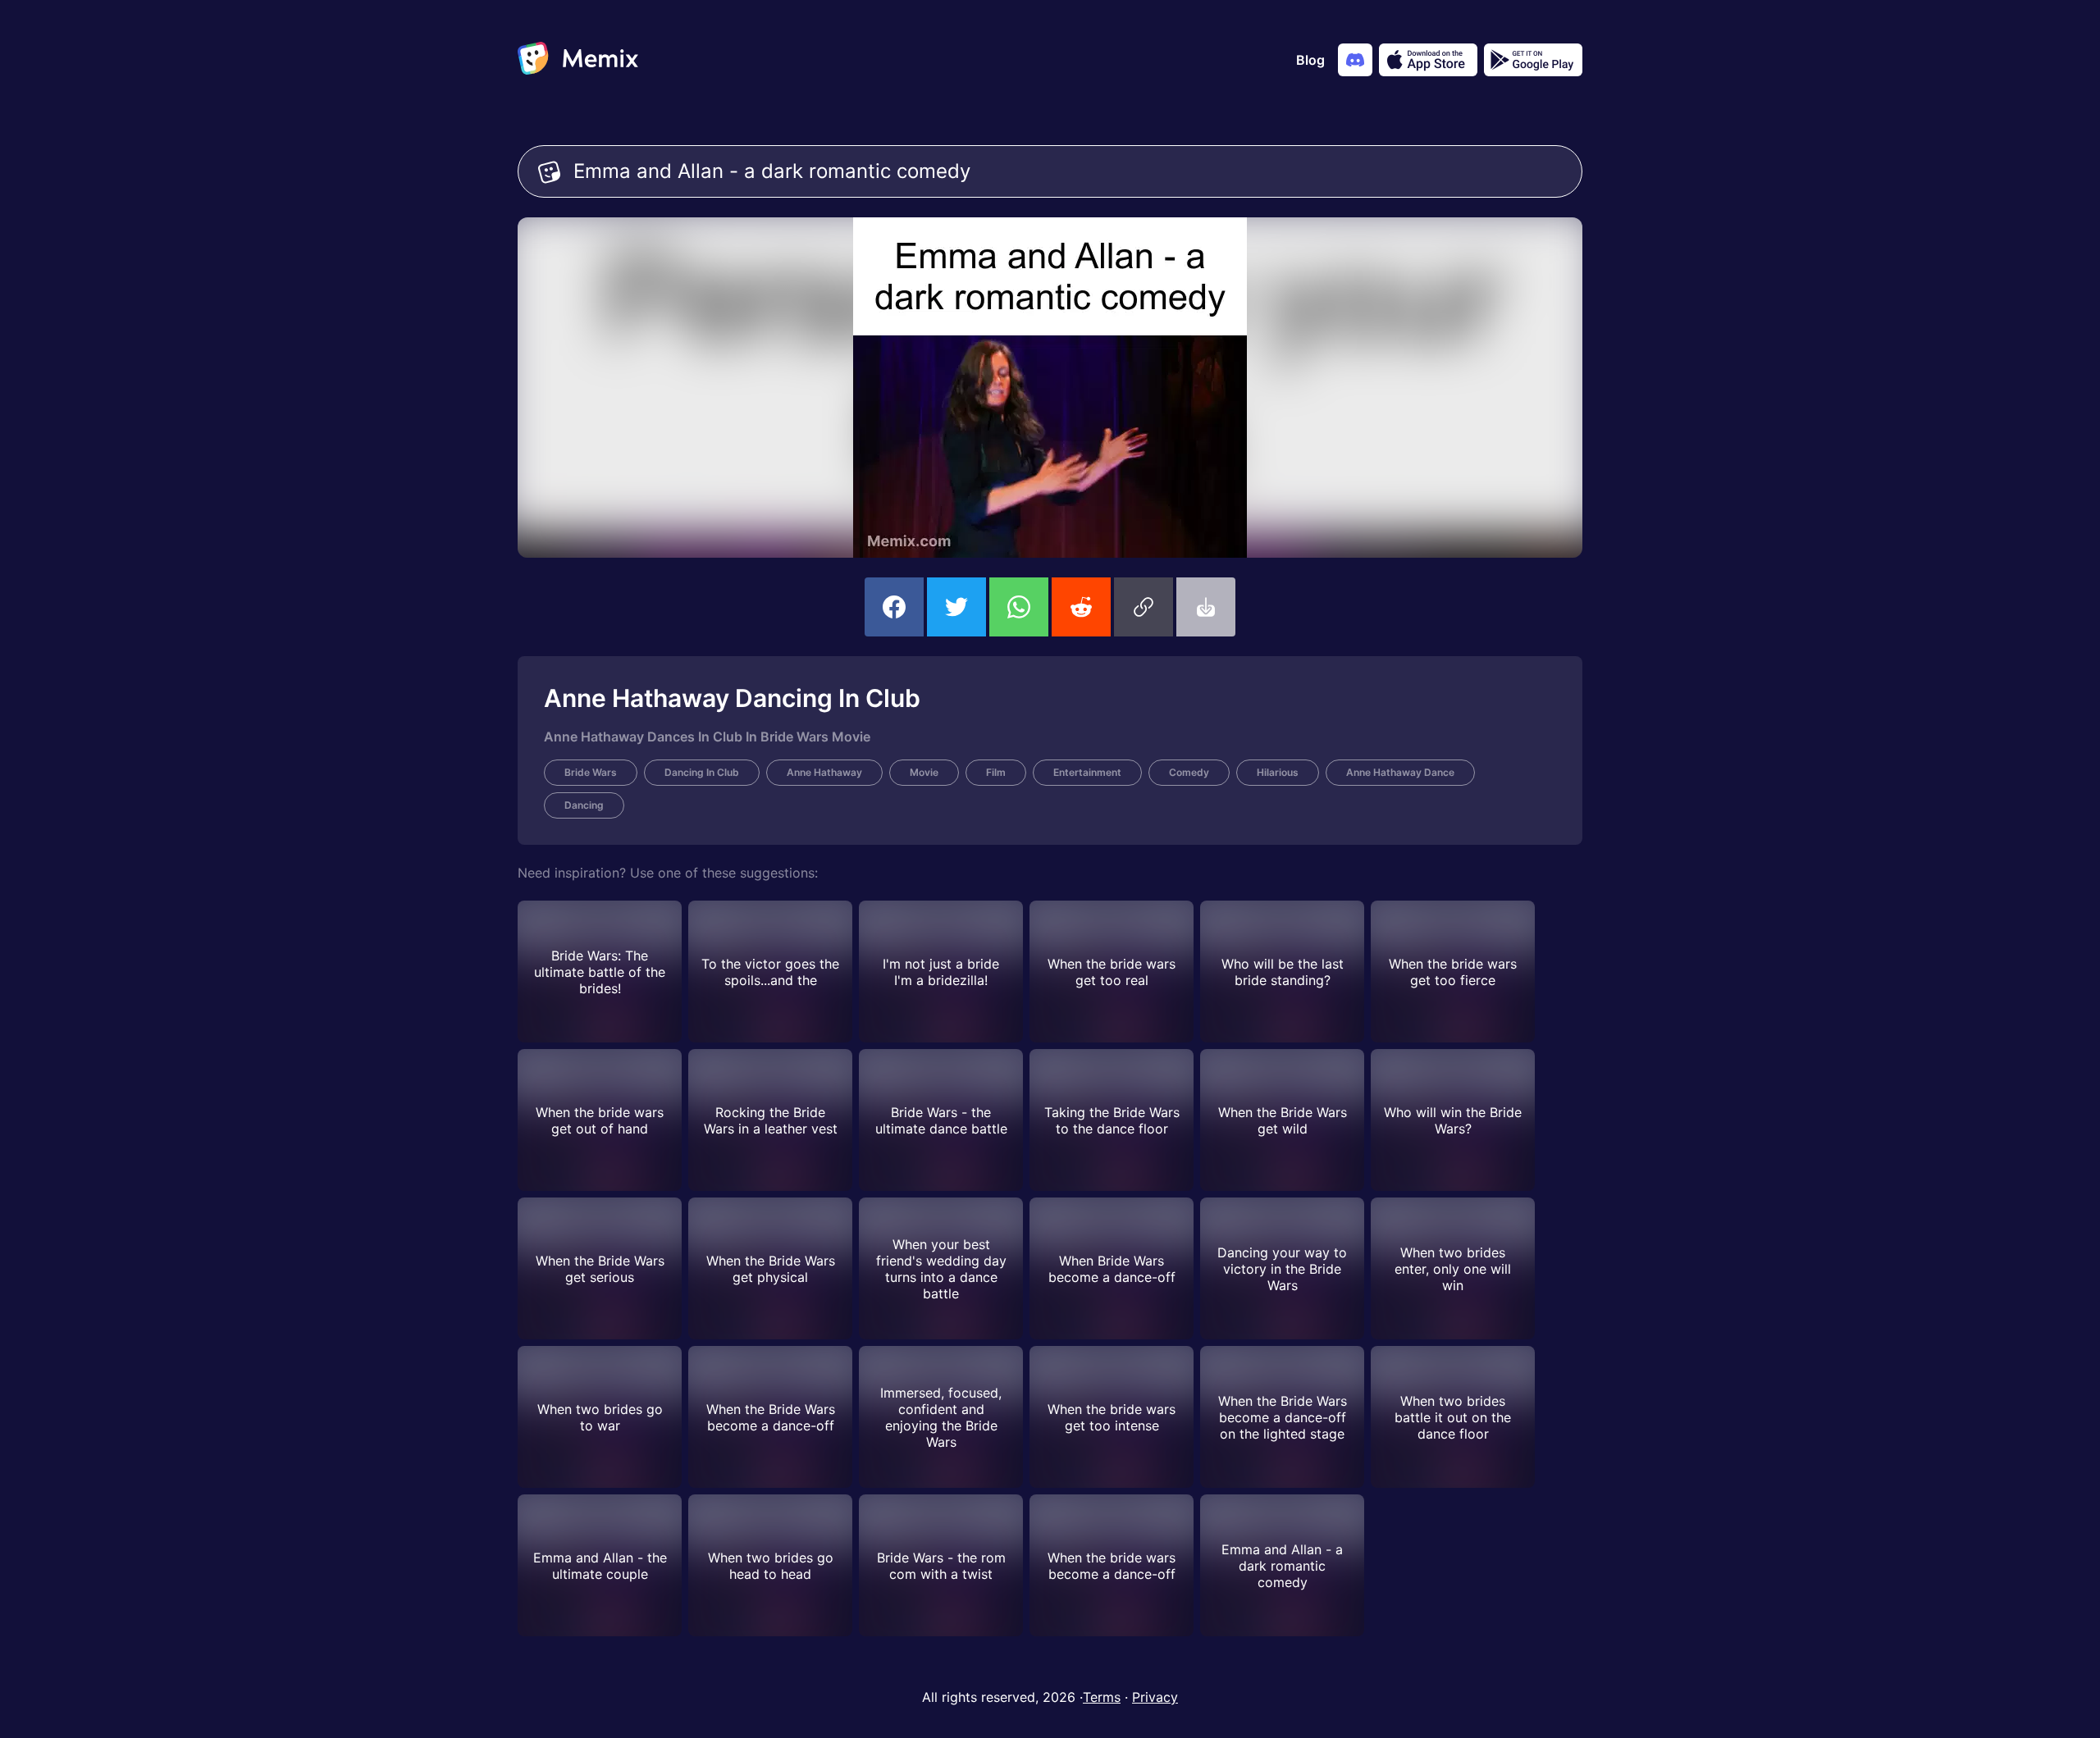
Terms (1102, 1697)
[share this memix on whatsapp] (1019, 607)
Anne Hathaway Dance (1400, 772)
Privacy (1155, 1697)
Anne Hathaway (824, 772)
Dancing (584, 805)
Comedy (1189, 772)
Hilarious (1278, 772)
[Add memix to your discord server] (1355, 60)
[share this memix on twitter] (956, 607)
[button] (1144, 607)
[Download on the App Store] (1428, 60)
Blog (1310, 60)
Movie (924, 772)
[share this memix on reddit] (1081, 607)
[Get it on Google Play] (1533, 60)
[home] (578, 60)
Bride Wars (591, 772)
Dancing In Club (702, 772)
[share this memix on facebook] (894, 607)
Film (996, 772)
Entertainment (1087, 772)
